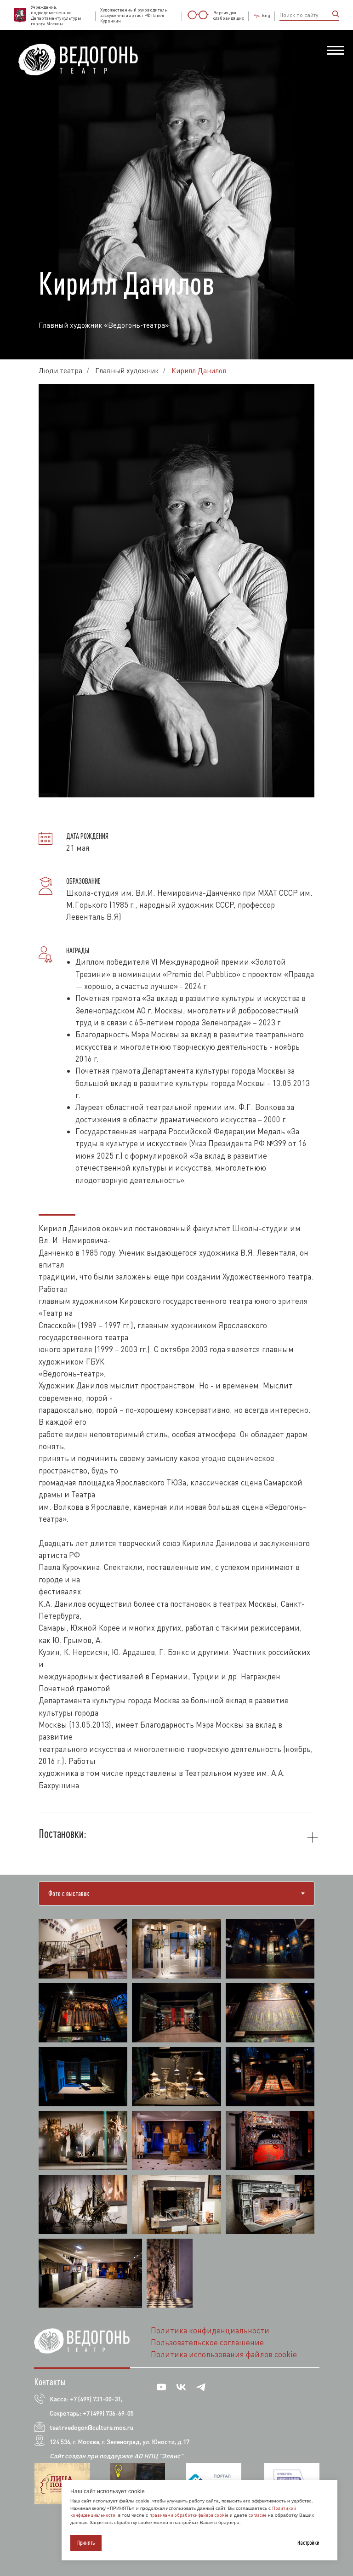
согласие (258, 2515)
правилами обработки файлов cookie (189, 2515)
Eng (266, 15)
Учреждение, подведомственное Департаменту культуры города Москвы (56, 15)
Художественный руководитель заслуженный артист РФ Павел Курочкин (134, 15)
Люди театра (60, 1845)
